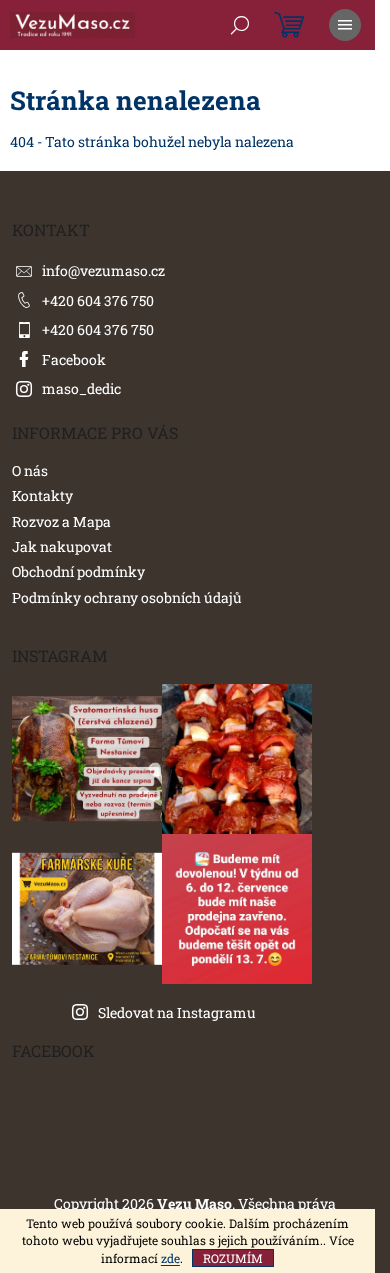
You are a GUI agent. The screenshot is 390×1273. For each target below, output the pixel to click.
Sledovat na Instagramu (177, 1012)
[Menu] (345, 25)
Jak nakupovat (62, 546)
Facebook (74, 359)
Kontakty (42, 495)
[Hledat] (240, 25)
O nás (30, 470)
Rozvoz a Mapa (61, 521)
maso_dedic (81, 388)
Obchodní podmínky (78, 571)
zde (170, 1258)
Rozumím (233, 1258)
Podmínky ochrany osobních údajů (127, 597)
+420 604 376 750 (98, 300)
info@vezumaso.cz (103, 270)
